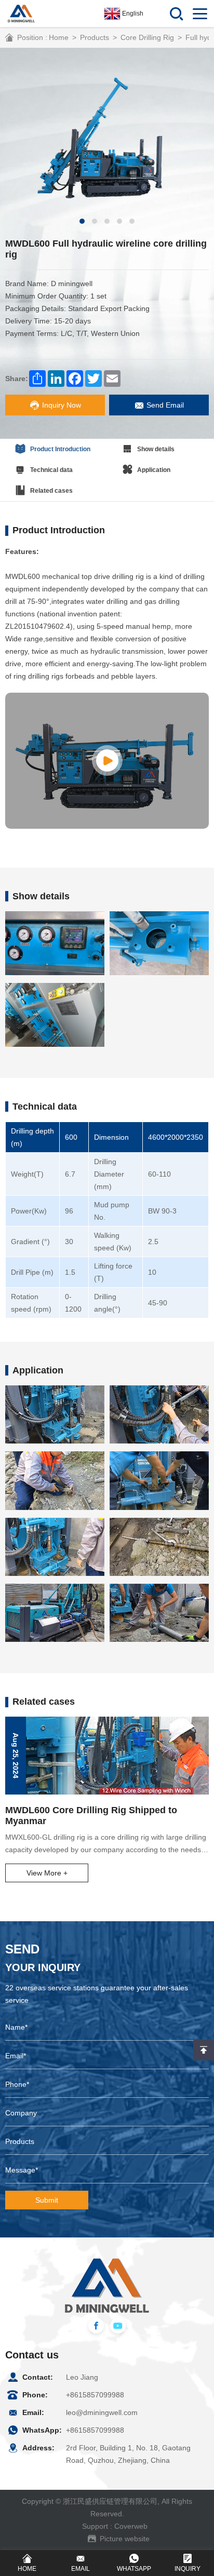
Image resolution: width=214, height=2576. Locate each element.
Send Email (165, 405)
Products (95, 37)
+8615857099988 (95, 2395)
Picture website (125, 2539)
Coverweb (131, 2526)
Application (154, 470)
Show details (156, 449)
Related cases (51, 491)
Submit (47, 2200)
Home (59, 37)
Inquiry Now (62, 405)
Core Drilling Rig (147, 37)
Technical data (51, 470)
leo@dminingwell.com (102, 2412)
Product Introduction (60, 449)
